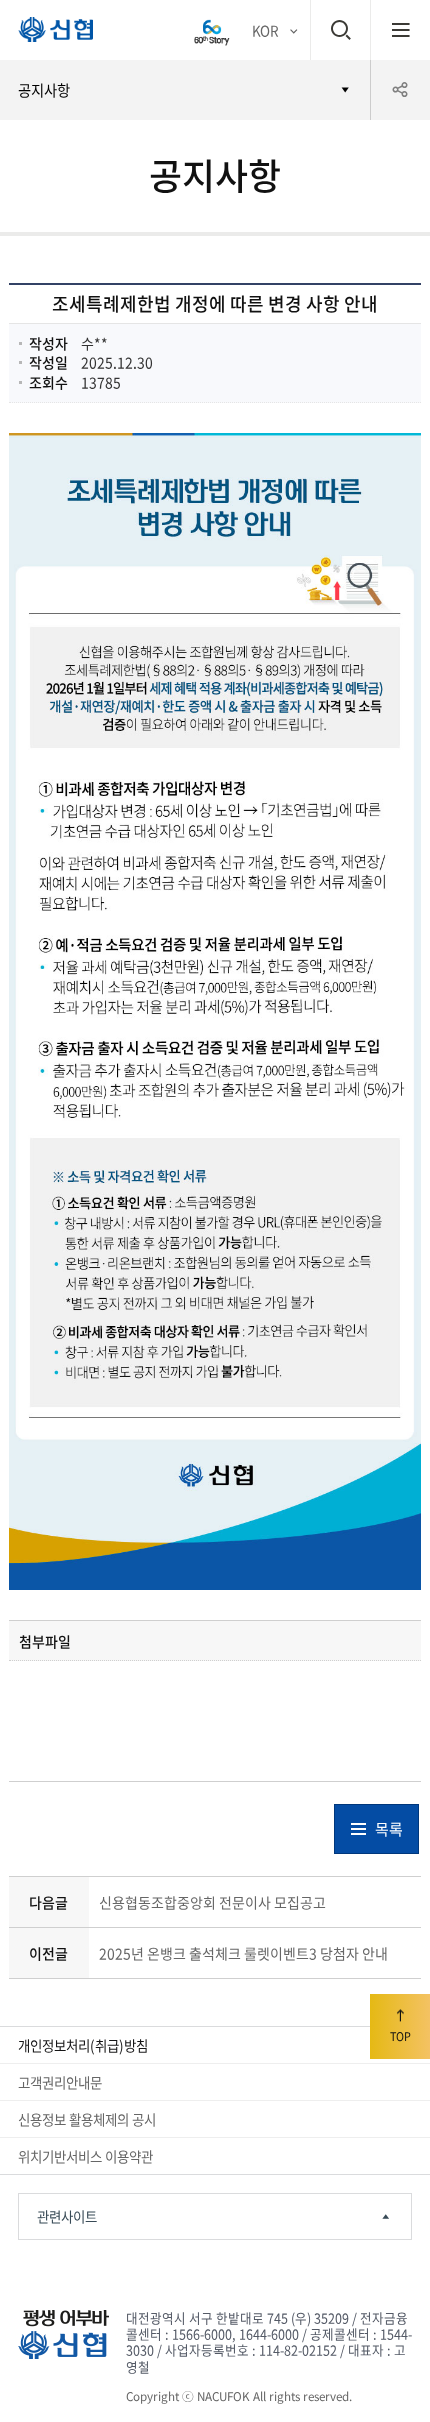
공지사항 (44, 90)
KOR (265, 30)
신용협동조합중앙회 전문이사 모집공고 (212, 1902)
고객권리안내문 (60, 2082)
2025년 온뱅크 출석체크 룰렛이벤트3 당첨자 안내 (243, 1953)
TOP (400, 2036)
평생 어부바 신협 (47, 34)
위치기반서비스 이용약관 (85, 2156)
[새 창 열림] (212, 30)
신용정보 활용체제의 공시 (87, 2119)
